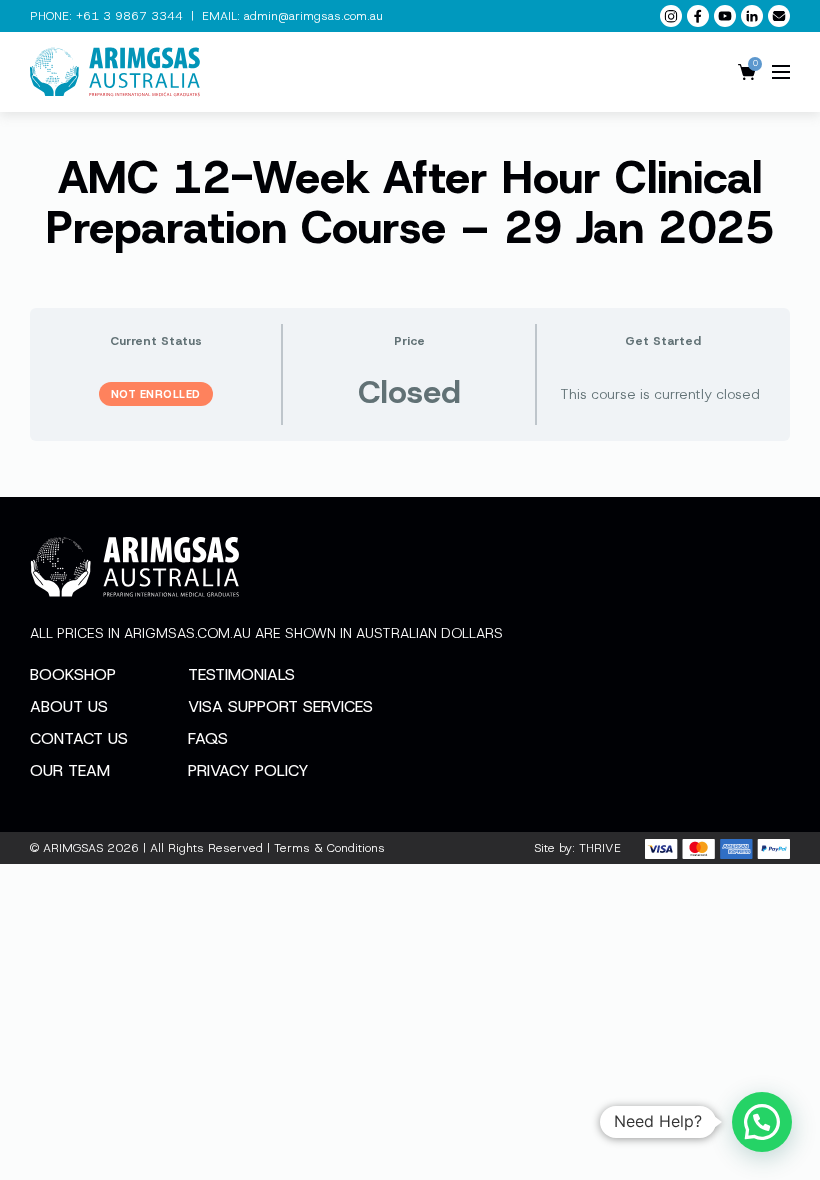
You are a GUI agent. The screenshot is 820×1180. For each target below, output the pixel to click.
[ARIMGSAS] (115, 72)
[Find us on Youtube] (725, 16)
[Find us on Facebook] (698, 16)
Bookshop (73, 674)
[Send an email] (779, 16)
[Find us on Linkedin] (752, 16)
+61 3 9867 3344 (129, 16)
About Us (69, 706)
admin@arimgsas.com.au (313, 16)
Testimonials (241, 674)
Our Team (70, 770)
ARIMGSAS (73, 848)
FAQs (208, 738)
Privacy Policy (248, 770)
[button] (762, 1122)
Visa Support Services (280, 706)
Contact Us (79, 738)
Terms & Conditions (329, 848)
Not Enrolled (156, 394)
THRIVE (600, 848)
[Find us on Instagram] (671, 16)
